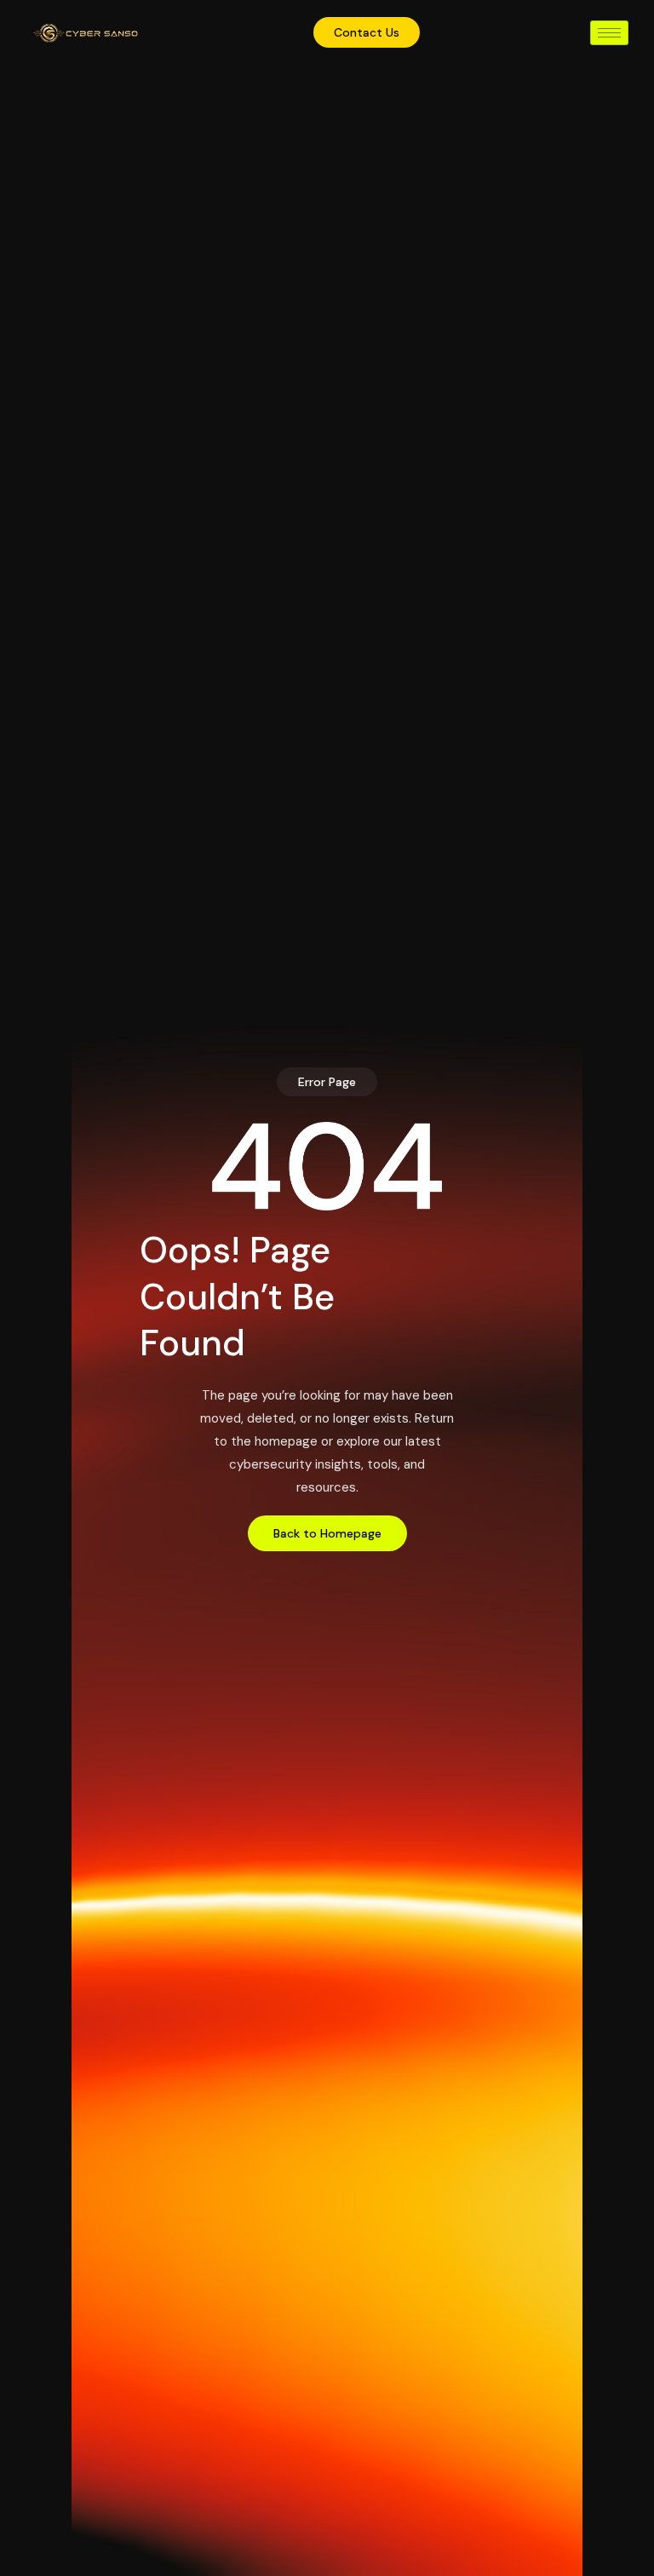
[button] (327, 1082)
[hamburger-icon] (609, 33)
